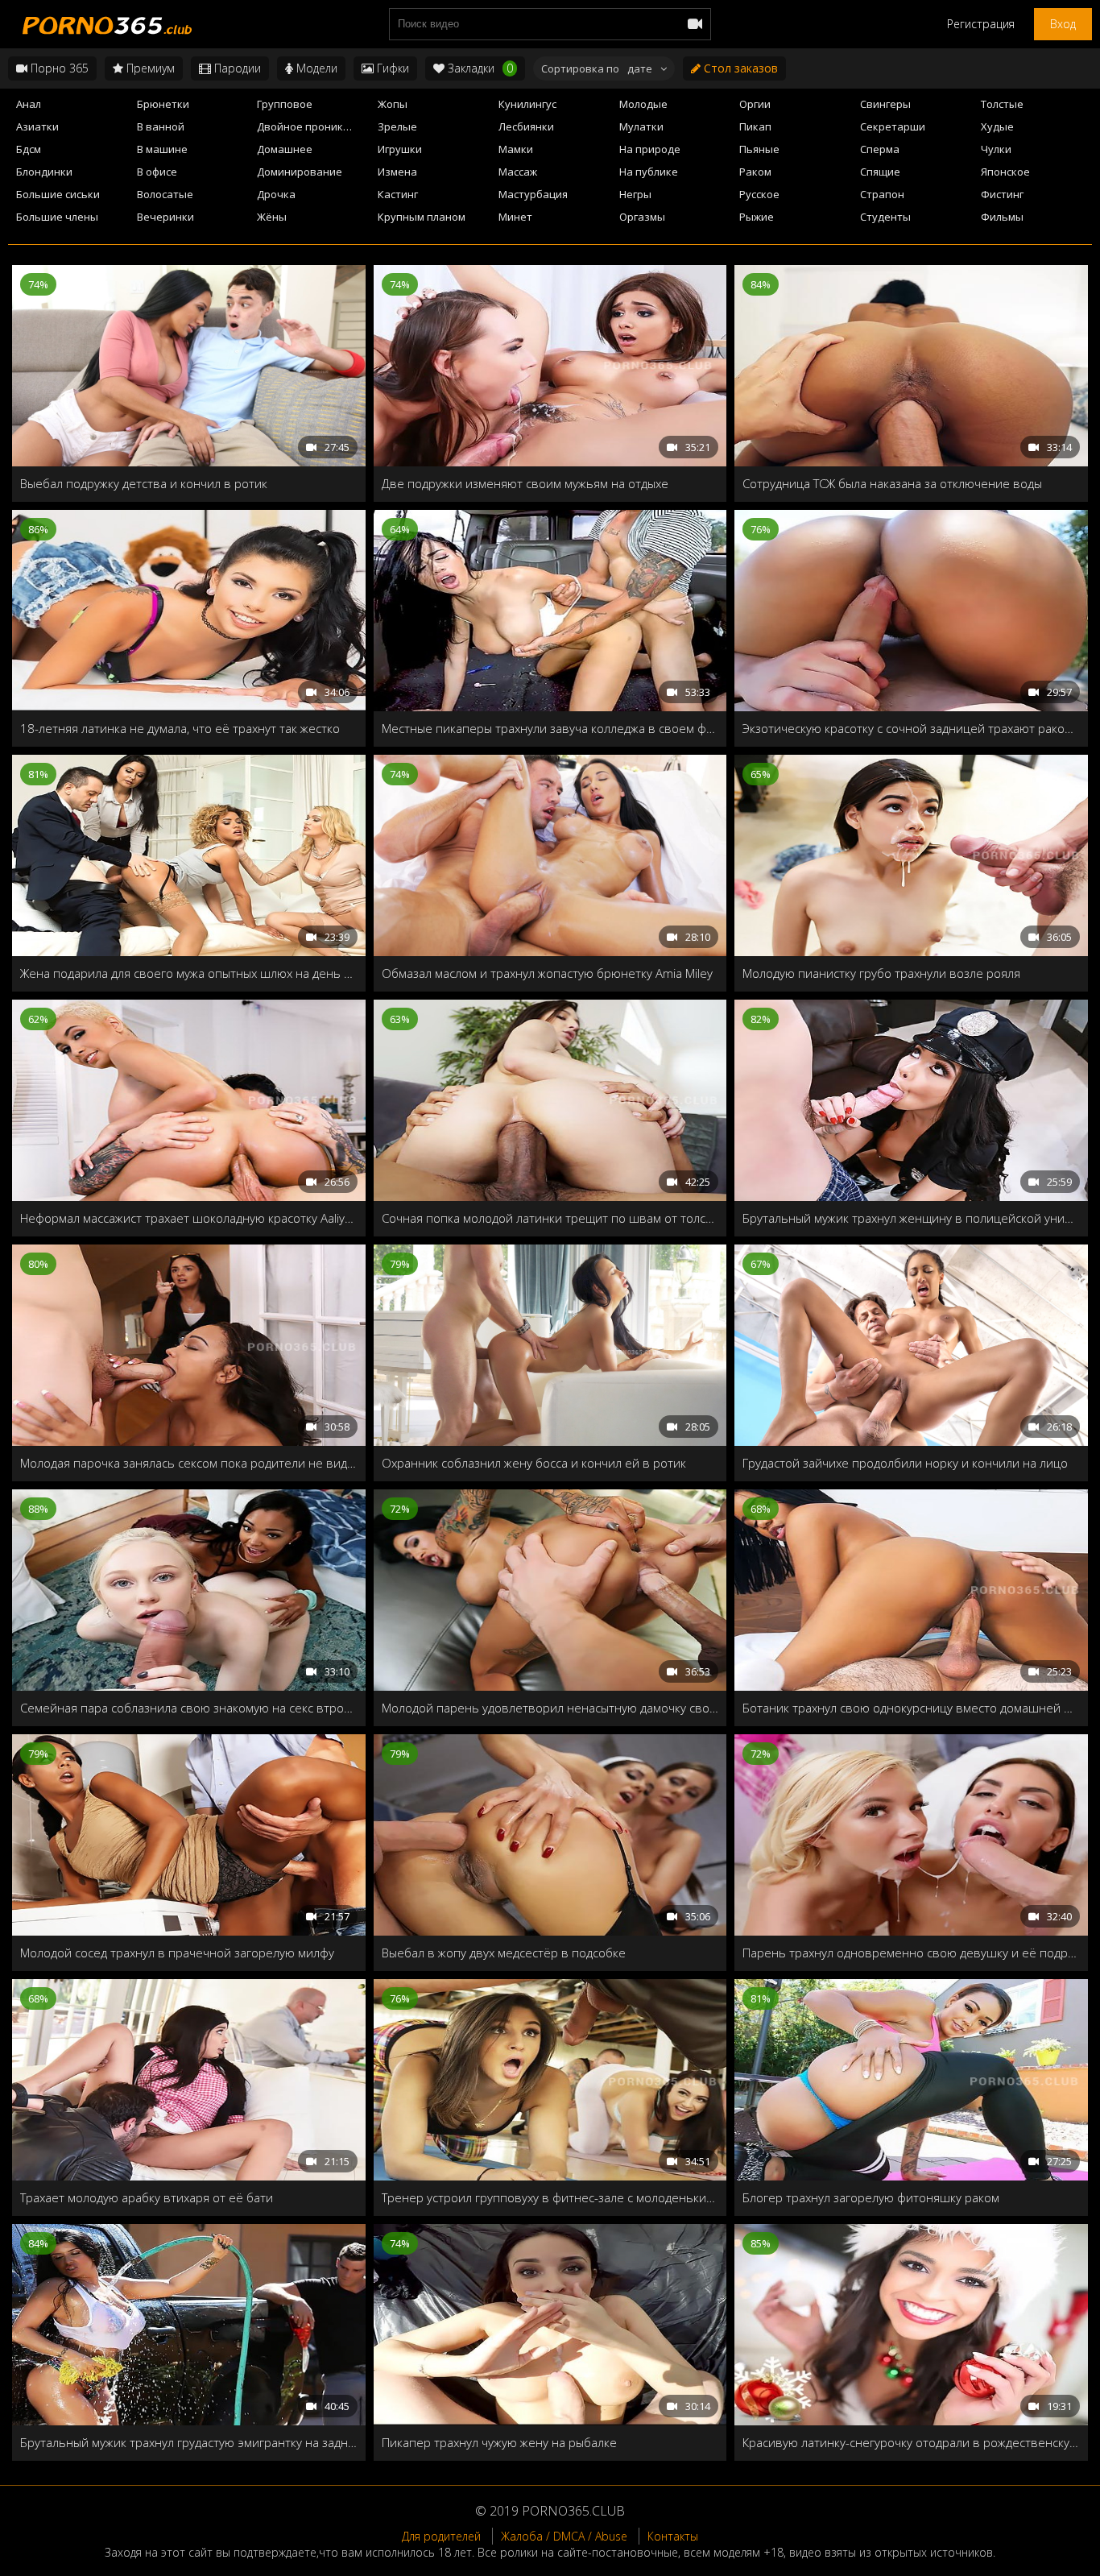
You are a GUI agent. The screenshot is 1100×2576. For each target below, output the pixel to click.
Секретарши (893, 126)
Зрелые (397, 126)
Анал (29, 104)
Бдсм (29, 149)
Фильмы (1002, 217)
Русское (759, 194)
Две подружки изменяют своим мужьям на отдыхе (525, 483)
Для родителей (441, 2536)
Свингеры (885, 104)
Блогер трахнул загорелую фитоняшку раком (871, 2197)
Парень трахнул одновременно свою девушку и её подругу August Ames (911, 1953)
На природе (650, 149)
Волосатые (165, 194)
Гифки (391, 68)
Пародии (236, 68)
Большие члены (57, 217)
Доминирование (300, 172)
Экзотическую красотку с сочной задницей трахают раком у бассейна (911, 728)
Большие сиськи (58, 194)
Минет (515, 217)
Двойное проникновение (312, 126)
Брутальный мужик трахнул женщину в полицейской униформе (911, 1218)
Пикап (755, 126)
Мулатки (641, 126)
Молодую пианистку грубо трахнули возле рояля (881, 973)
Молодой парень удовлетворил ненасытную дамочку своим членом (550, 1708)
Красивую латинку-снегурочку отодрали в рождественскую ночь (911, 2442)
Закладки (479, 68)
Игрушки (400, 149)
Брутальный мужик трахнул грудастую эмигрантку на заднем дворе (189, 2442)
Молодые (643, 104)
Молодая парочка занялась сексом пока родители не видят (189, 1463)
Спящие (880, 172)
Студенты (885, 217)
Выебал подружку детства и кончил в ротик (144, 483)
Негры (635, 194)
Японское (1005, 172)
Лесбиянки (526, 126)
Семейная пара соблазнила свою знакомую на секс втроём (189, 1708)
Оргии (755, 104)
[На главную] (105, 24)
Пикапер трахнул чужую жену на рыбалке (499, 2442)
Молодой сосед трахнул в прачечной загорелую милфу (177, 1953)
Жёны (272, 217)
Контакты (673, 2536)
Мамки (516, 149)
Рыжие (757, 217)
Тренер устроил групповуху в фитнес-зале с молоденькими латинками (550, 2197)
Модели (315, 68)
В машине (162, 149)
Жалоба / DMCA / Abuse (564, 2536)
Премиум (149, 68)
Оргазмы (642, 217)
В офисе (157, 172)
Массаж (518, 172)
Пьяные (759, 149)
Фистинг (1002, 194)
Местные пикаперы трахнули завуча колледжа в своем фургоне (550, 728)
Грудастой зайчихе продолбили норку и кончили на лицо (905, 1463)
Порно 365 (58, 68)
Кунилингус (527, 104)
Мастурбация (533, 194)
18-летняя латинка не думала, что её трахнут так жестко (180, 728)
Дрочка (276, 194)
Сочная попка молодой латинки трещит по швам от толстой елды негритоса (550, 1218)
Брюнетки (163, 104)
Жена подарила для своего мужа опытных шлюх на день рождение (189, 973)
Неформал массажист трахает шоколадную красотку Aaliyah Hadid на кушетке (189, 1218)
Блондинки (44, 172)
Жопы (393, 104)
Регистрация (981, 24)
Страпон (882, 194)
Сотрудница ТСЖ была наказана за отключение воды (892, 483)
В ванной (161, 126)
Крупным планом (422, 217)
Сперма (880, 149)
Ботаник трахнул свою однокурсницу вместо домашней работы (911, 1708)
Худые (997, 126)
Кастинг (398, 194)
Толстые (1002, 104)
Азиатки (37, 126)
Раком (755, 172)
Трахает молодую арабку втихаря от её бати (147, 2197)
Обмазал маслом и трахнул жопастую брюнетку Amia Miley (547, 973)
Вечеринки (165, 217)
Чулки (996, 149)
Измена (397, 172)
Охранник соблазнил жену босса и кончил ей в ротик (534, 1463)
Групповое (285, 104)
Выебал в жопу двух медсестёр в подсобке (504, 1953)
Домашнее (285, 149)
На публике (649, 172)
